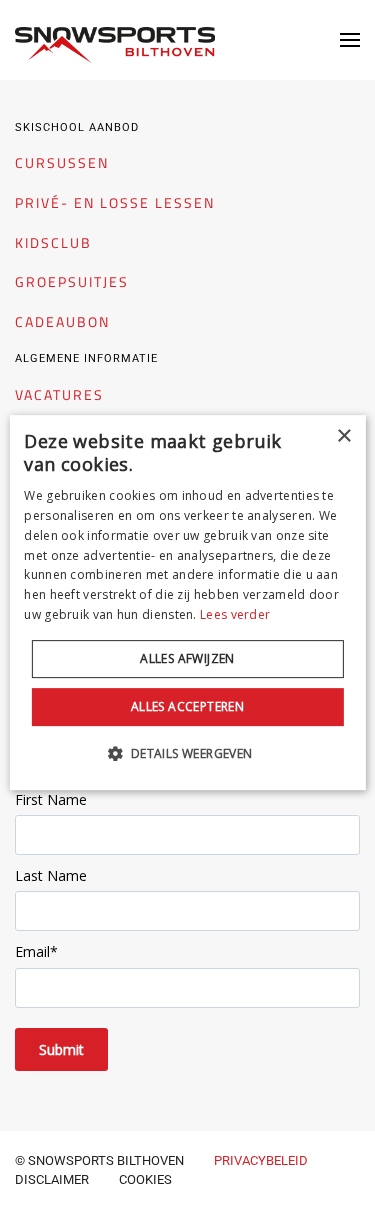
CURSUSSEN (62, 163)
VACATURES (59, 395)
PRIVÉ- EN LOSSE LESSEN (115, 203)
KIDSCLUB (53, 243)
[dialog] (187, 603)
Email (36, 951)
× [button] (343, 436)
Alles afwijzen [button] (187, 658)
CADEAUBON (62, 322)
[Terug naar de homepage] (115, 45)
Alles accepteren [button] (187, 706)
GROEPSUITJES (72, 282)
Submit (61, 1049)
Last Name (51, 875)
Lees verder (235, 614)
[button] (350, 40)
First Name (51, 799)
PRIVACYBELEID (261, 1160)
